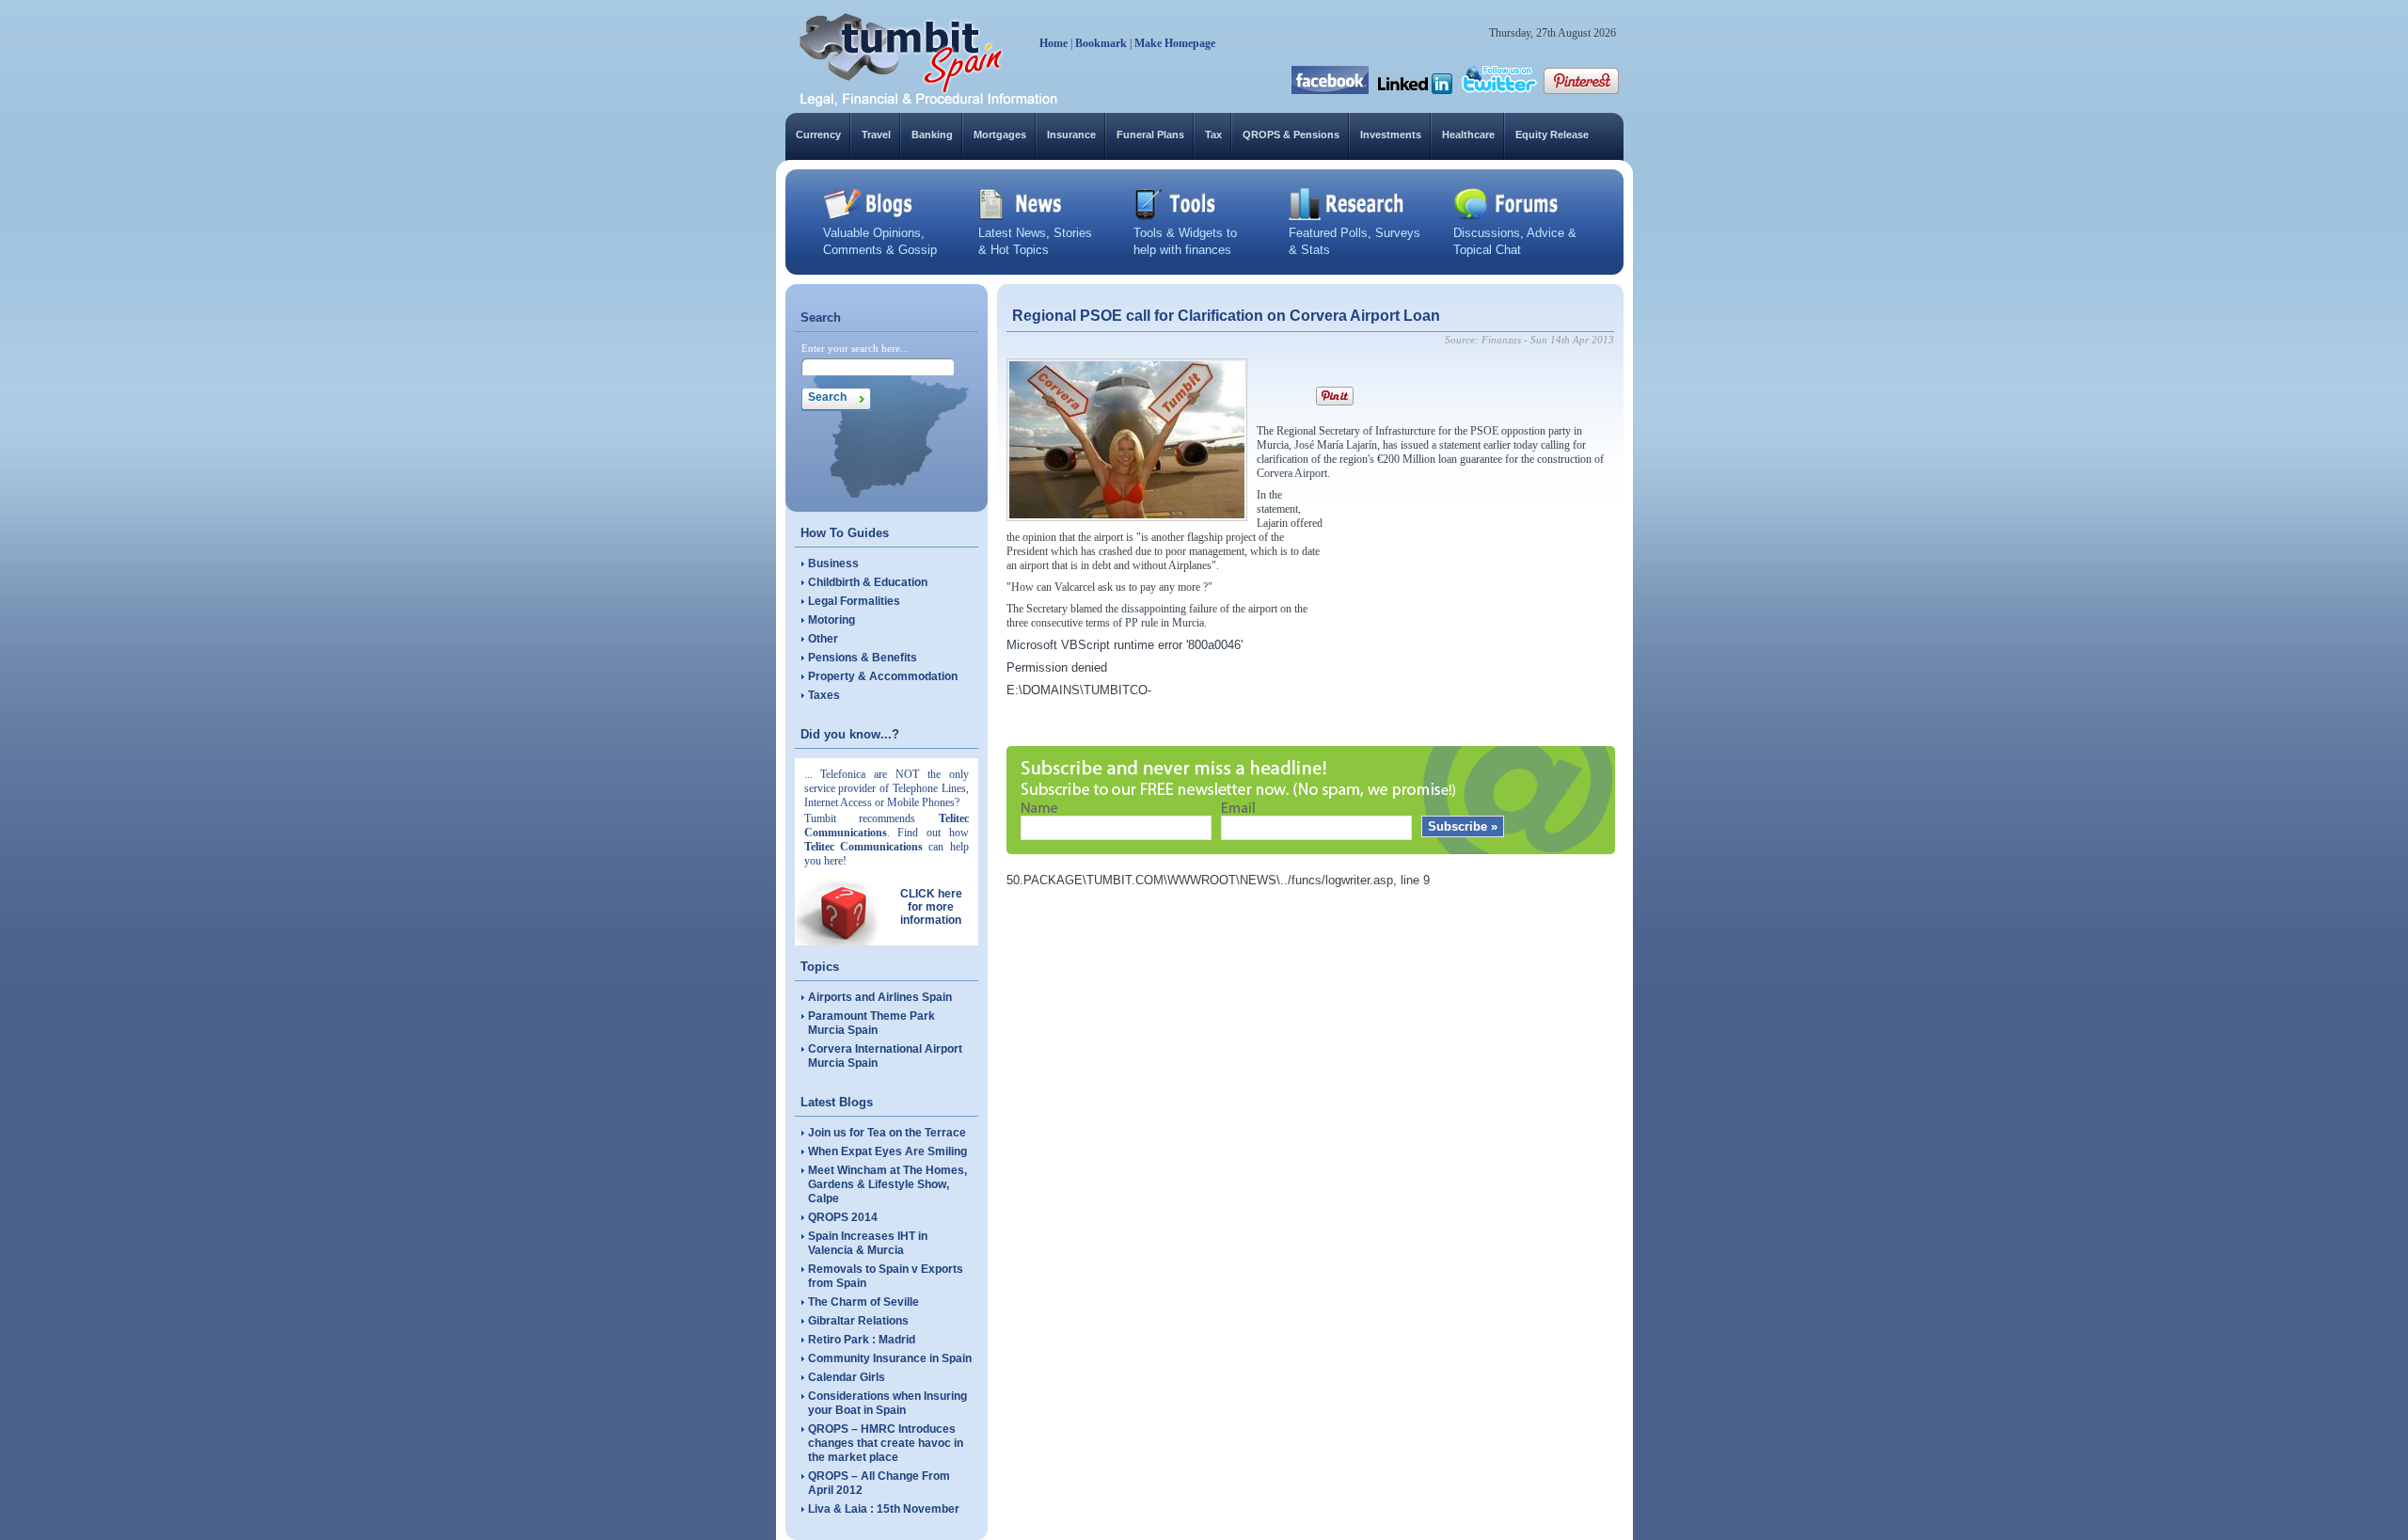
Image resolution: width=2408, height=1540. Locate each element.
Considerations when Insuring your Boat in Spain (887, 1403)
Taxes (824, 695)
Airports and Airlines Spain (880, 997)
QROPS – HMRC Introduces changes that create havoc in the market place (886, 1443)
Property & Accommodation (883, 676)
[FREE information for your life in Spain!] (929, 103)
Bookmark (1101, 43)
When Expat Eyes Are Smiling (887, 1151)
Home (1053, 43)
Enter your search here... (855, 348)
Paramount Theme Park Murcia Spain (871, 1023)
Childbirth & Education (868, 582)
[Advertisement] (1473, 606)
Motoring (832, 620)
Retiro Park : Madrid (862, 1340)
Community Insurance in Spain (890, 1358)
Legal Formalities (854, 601)
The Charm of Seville (863, 1302)
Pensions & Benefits (863, 658)
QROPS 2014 (843, 1217)
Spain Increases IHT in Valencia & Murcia (868, 1243)
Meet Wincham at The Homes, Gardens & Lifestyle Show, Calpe (887, 1184)
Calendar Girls (847, 1377)
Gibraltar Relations (858, 1321)
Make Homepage (1175, 43)
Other (823, 639)
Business (833, 564)
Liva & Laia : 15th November (884, 1509)
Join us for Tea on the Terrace (887, 1133)
